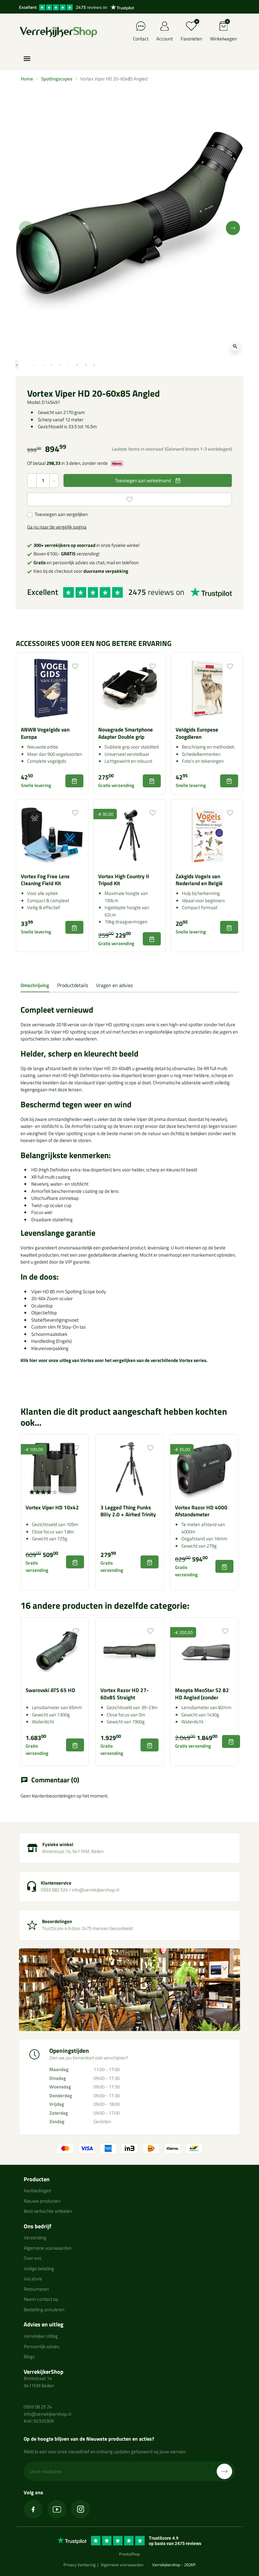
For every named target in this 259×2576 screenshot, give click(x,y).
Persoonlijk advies (42, 2346)
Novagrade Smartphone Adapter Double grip (126, 733)
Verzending (35, 2238)
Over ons (33, 2258)
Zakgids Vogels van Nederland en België (199, 880)
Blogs (29, 2357)
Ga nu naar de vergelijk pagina (57, 527)
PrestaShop (129, 2554)
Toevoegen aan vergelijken (61, 514)
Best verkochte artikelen (48, 2211)
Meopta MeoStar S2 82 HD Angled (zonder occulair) (202, 1697)
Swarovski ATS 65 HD (50, 1690)
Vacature (33, 2279)
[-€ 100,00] (55, 1468)
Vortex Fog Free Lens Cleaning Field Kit (45, 880)
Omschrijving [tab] (35, 985)
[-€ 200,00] (204, 1651)
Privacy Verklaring (80, 2565)
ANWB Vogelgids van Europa (45, 733)
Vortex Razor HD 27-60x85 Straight (125, 1694)
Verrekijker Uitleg (41, 2336)
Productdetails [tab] (73, 985)
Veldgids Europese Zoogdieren (197, 733)
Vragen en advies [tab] (114, 985)
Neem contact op (41, 2299)
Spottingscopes (57, 79)
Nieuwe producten (42, 2201)
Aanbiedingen (37, 2191)
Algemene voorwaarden (48, 2248)
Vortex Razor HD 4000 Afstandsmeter (201, 1511)
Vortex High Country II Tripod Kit (124, 880)
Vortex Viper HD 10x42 (52, 1507)
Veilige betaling (39, 2268)
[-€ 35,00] (204, 1468)
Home (27, 79)
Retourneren (36, 2289)
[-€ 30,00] (129, 835)
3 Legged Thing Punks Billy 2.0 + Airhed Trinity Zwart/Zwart (128, 1515)
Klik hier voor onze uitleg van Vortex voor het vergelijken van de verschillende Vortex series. (114, 1360)
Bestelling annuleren (44, 2310)
